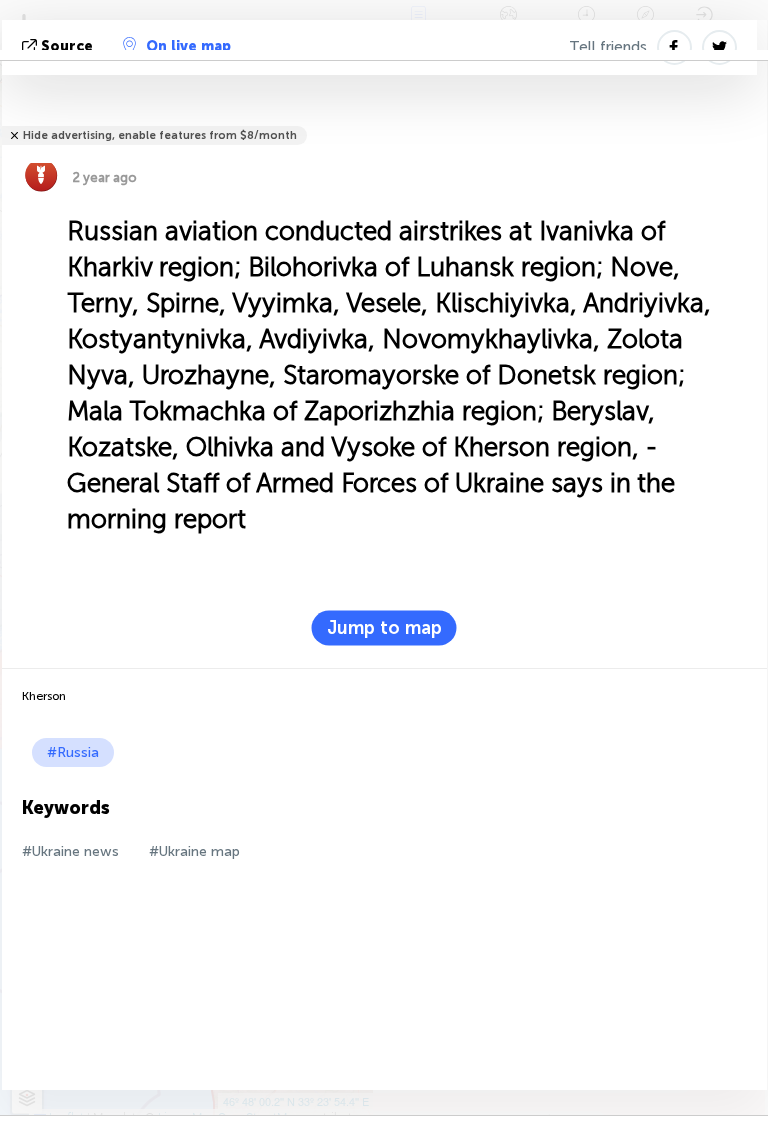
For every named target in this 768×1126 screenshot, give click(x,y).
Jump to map (384, 628)
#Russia (73, 752)
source (67, 46)
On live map (188, 46)
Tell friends (608, 47)
